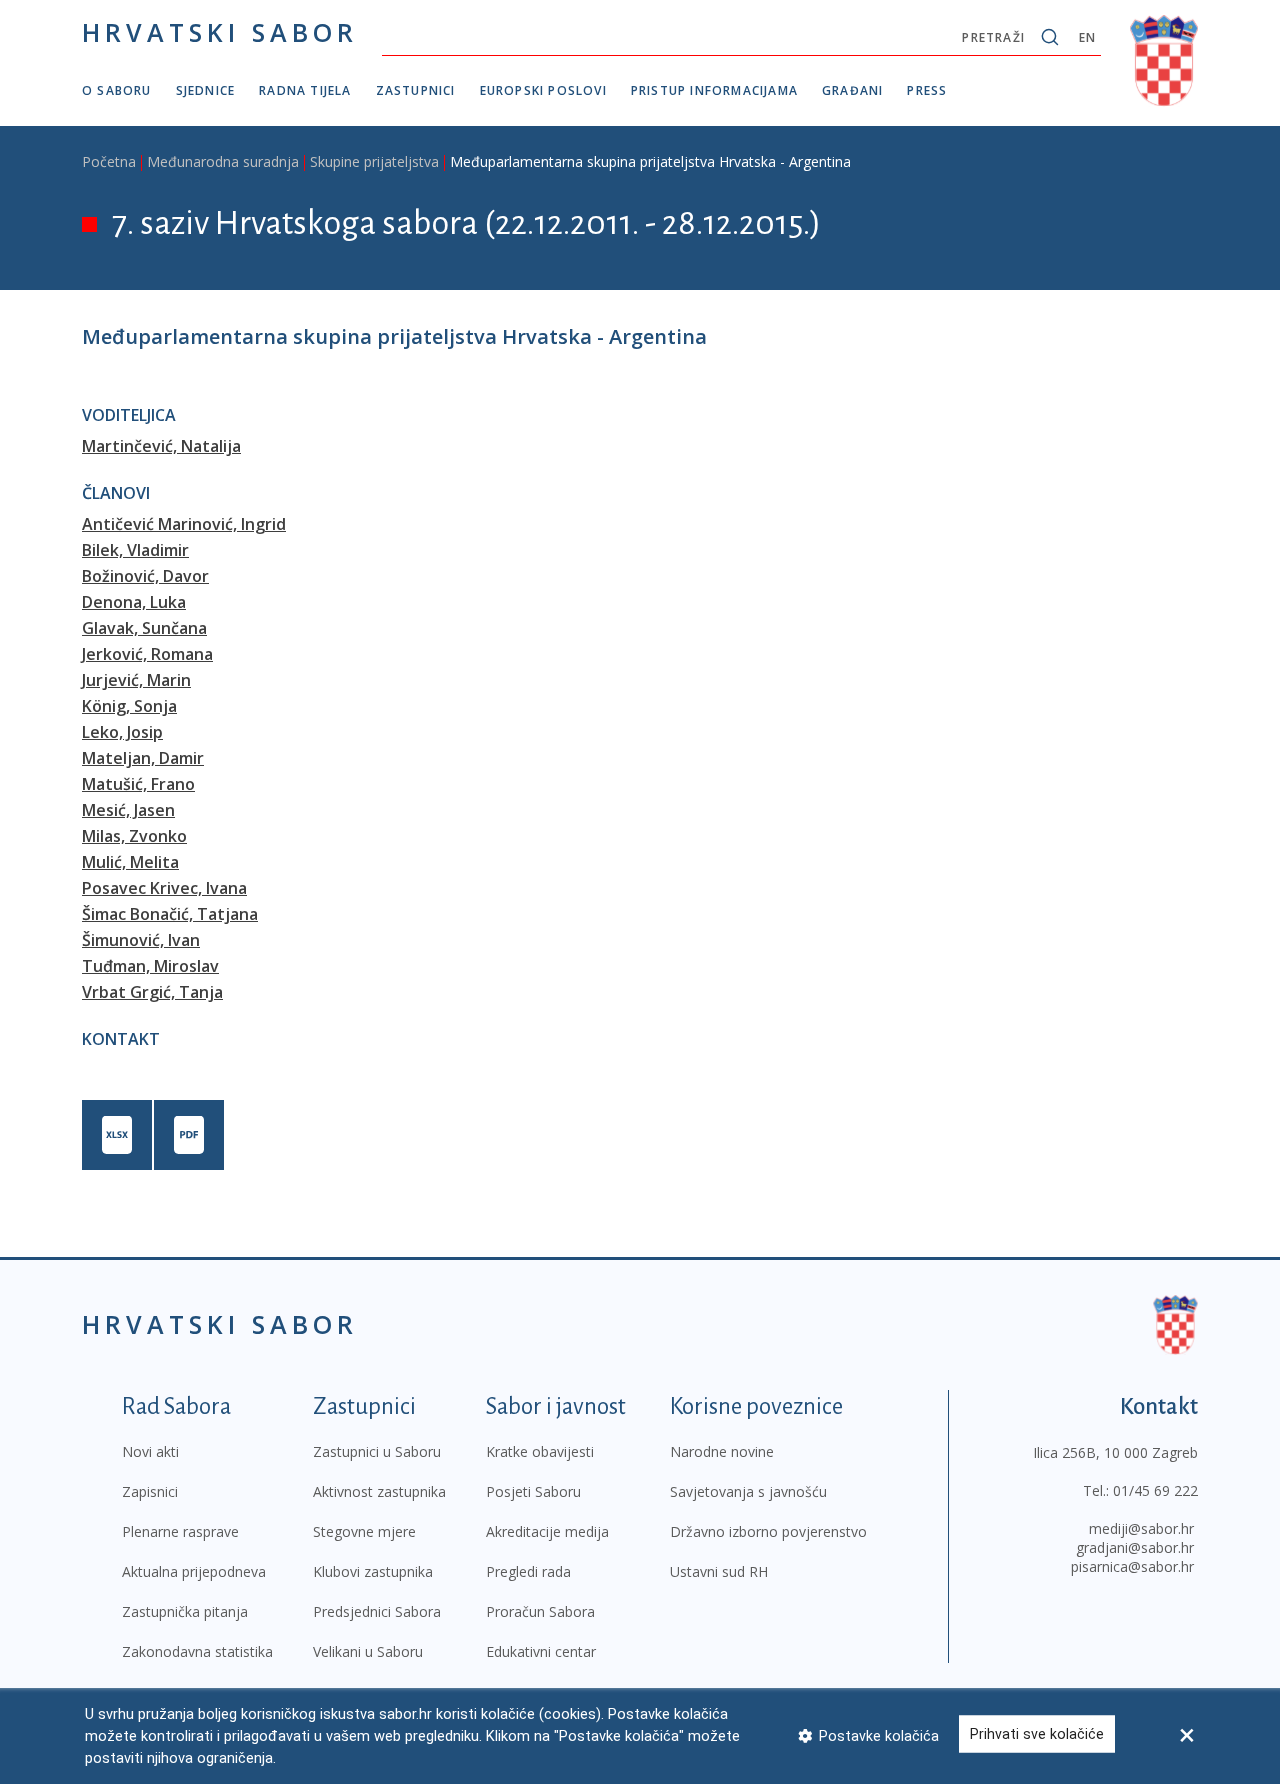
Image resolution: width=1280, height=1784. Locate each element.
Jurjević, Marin (136, 680)
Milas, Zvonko (134, 836)
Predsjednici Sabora (377, 1611)
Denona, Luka (134, 602)
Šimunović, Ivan (141, 940)
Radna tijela (305, 90)
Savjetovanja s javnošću (748, 1491)
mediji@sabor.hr (1141, 1528)
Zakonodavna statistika (197, 1651)
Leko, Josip (122, 732)
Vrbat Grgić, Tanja (152, 992)
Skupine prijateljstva (374, 161)
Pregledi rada (528, 1571)
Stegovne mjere (364, 1531)
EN (1087, 37)
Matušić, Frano (138, 784)
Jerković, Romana (147, 654)
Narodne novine (722, 1451)
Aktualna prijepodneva (194, 1571)
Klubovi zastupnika (373, 1571)
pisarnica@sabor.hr (1132, 1566)
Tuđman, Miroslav (150, 966)
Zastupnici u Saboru (377, 1451)
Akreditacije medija (547, 1531)
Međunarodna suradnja (223, 161)
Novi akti (150, 1451)
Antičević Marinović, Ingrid (184, 524)
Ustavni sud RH (719, 1571)
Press (927, 90)
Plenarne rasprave (180, 1531)
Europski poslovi (543, 90)
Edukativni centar (541, 1651)
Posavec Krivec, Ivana (164, 888)
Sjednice (206, 90)
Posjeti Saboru (533, 1491)
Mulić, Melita (130, 862)
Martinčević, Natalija (161, 446)
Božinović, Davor (145, 576)
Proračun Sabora (540, 1611)
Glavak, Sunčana (144, 628)
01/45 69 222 (1155, 1490)
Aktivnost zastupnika (379, 1491)
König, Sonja (129, 706)
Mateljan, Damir (143, 758)
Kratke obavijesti (540, 1451)
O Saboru (117, 90)
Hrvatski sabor (220, 32)
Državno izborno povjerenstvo (768, 1531)
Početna (109, 161)
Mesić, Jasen (128, 810)
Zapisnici (150, 1491)
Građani (852, 90)
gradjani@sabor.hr (1135, 1547)
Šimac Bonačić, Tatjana (170, 914)
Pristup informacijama (714, 90)
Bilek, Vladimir (135, 550)
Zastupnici (416, 90)
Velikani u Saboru (368, 1651)
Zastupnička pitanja (185, 1611)
